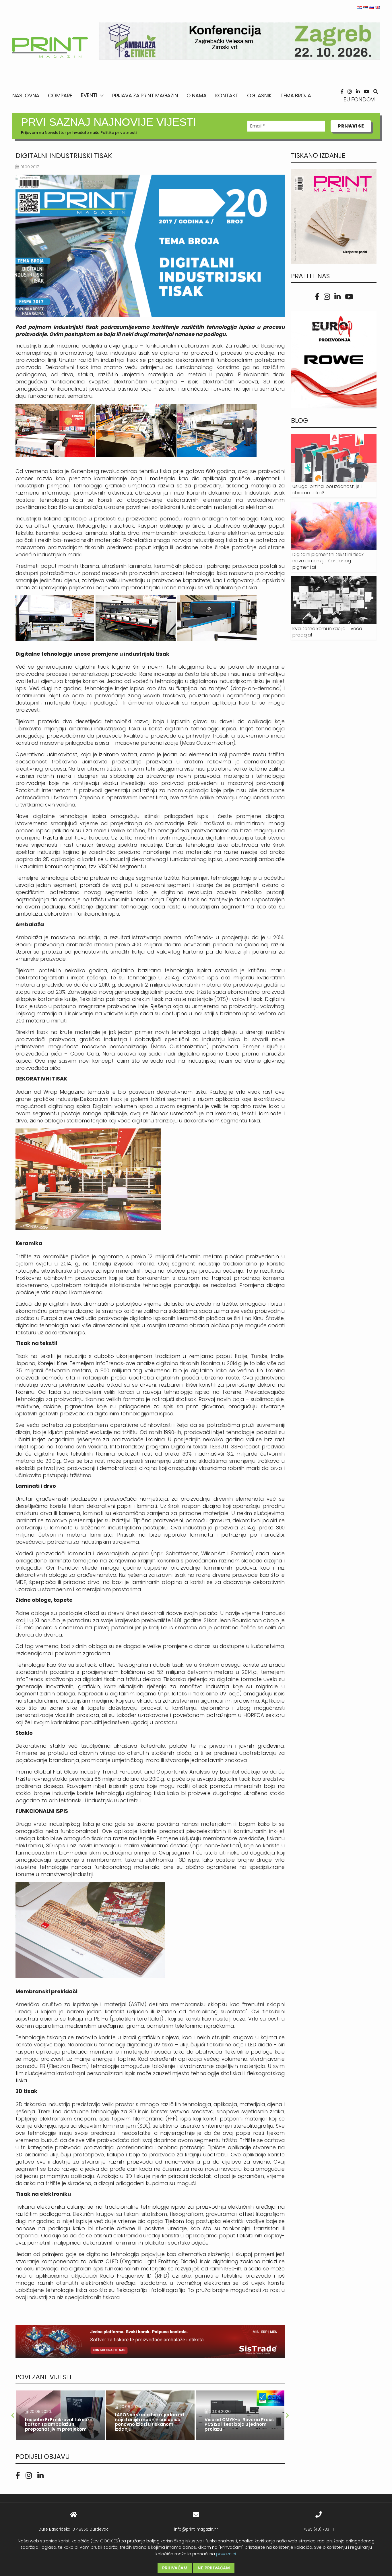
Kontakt (227, 95)
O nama (197, 95)
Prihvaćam (175, 2568)
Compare (60, 95)
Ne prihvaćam (214, 2568)
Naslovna (26, 95)
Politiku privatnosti (119, 133)
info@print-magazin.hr (196, 2529)
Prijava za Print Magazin (145, 95)
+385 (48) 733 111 (319, 2529)
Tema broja (296, 95)
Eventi (89, 95)
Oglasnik (259, 95)
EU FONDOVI (360, 100)
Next (288, 2415)
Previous (13, 2415)
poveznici (226, 2554)
